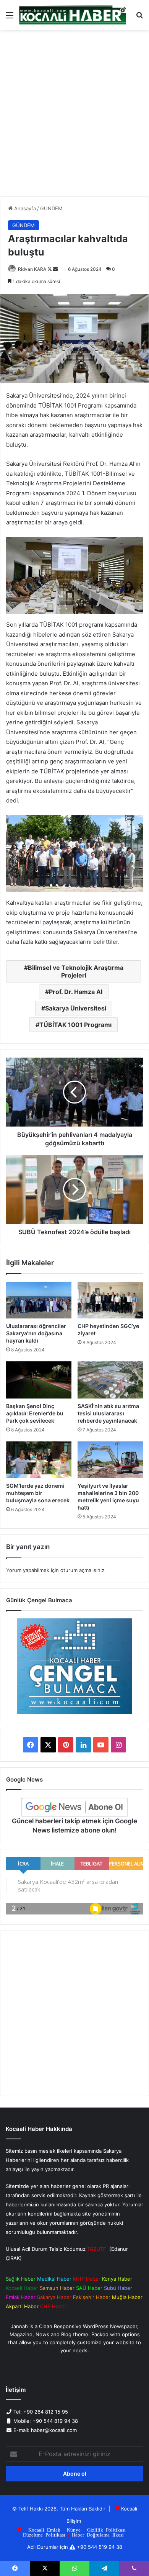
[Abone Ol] (74, 1807)
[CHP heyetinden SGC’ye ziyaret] (110, 1300)
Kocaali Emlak (44, 2529)
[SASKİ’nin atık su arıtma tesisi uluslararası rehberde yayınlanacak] (110, 1380)
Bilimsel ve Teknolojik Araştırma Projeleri (76, 971)
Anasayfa (24, 208)
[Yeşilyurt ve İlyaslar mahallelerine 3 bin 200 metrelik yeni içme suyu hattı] (110, 1460)
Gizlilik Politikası (106, 2529)
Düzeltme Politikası (44, 2534)
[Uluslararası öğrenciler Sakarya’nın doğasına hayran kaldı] (39, 1300)
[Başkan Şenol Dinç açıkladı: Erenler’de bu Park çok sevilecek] (39, 1380)
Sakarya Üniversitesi (76, 1008)
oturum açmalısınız (82, 1570)
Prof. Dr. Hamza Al (76, 992)
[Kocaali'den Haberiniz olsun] (73, 15)
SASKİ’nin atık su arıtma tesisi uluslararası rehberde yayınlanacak (108, 1413)
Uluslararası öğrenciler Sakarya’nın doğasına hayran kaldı (36, 1333)
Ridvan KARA (32, 269)
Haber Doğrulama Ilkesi (98, 2534)
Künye (74, 2529)
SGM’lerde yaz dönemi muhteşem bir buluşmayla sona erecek (38, 1493)
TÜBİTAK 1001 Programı (75, 1025)
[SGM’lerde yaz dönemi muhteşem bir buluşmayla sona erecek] (39, 1460)
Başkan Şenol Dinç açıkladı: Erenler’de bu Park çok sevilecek (35, 1413)
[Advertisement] (74, 116)
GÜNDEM (51, 208)
